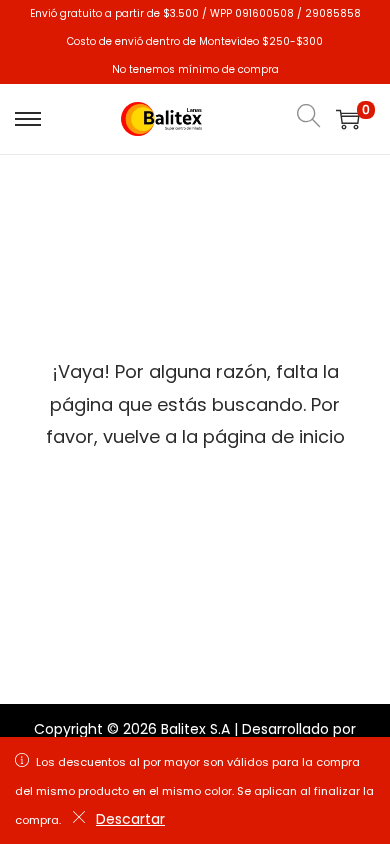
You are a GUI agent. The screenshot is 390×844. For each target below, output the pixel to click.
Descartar (130, 819)
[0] (348, 119)
